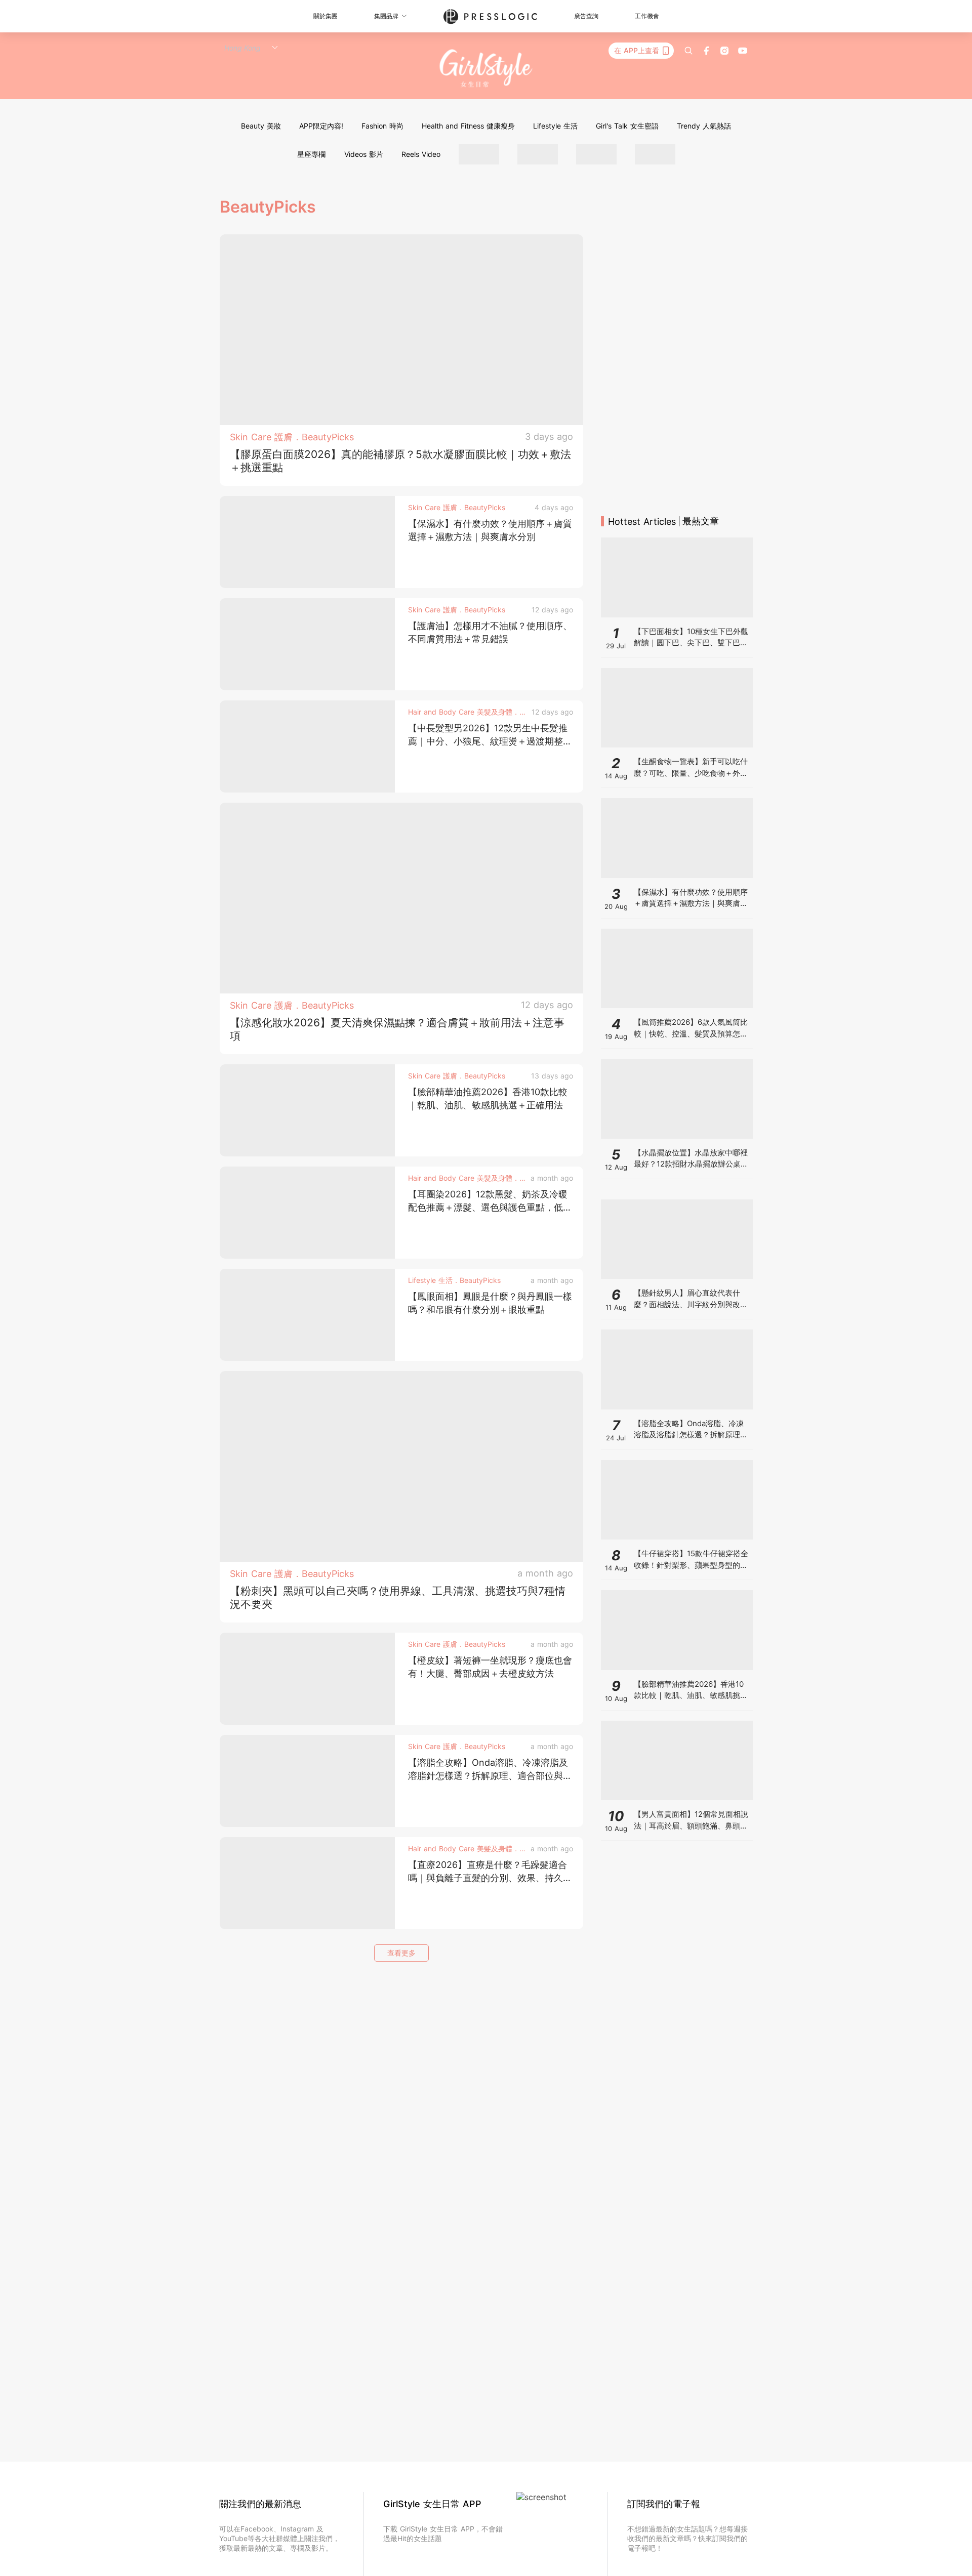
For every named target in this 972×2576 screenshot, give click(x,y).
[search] (688, 51)
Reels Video (421, 154)
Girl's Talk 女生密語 (627, 126)
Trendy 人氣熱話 (704, 126)
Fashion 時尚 (382, 126)
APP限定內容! (321, 126)
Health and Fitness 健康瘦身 (468, 126)
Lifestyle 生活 (555, 126)
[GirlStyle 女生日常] (486, 69)
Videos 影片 (364, 154)
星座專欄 (311, 154)
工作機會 (647, 16)
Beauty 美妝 (261, 126)
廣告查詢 (586, 16)
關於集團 (326, 16)
